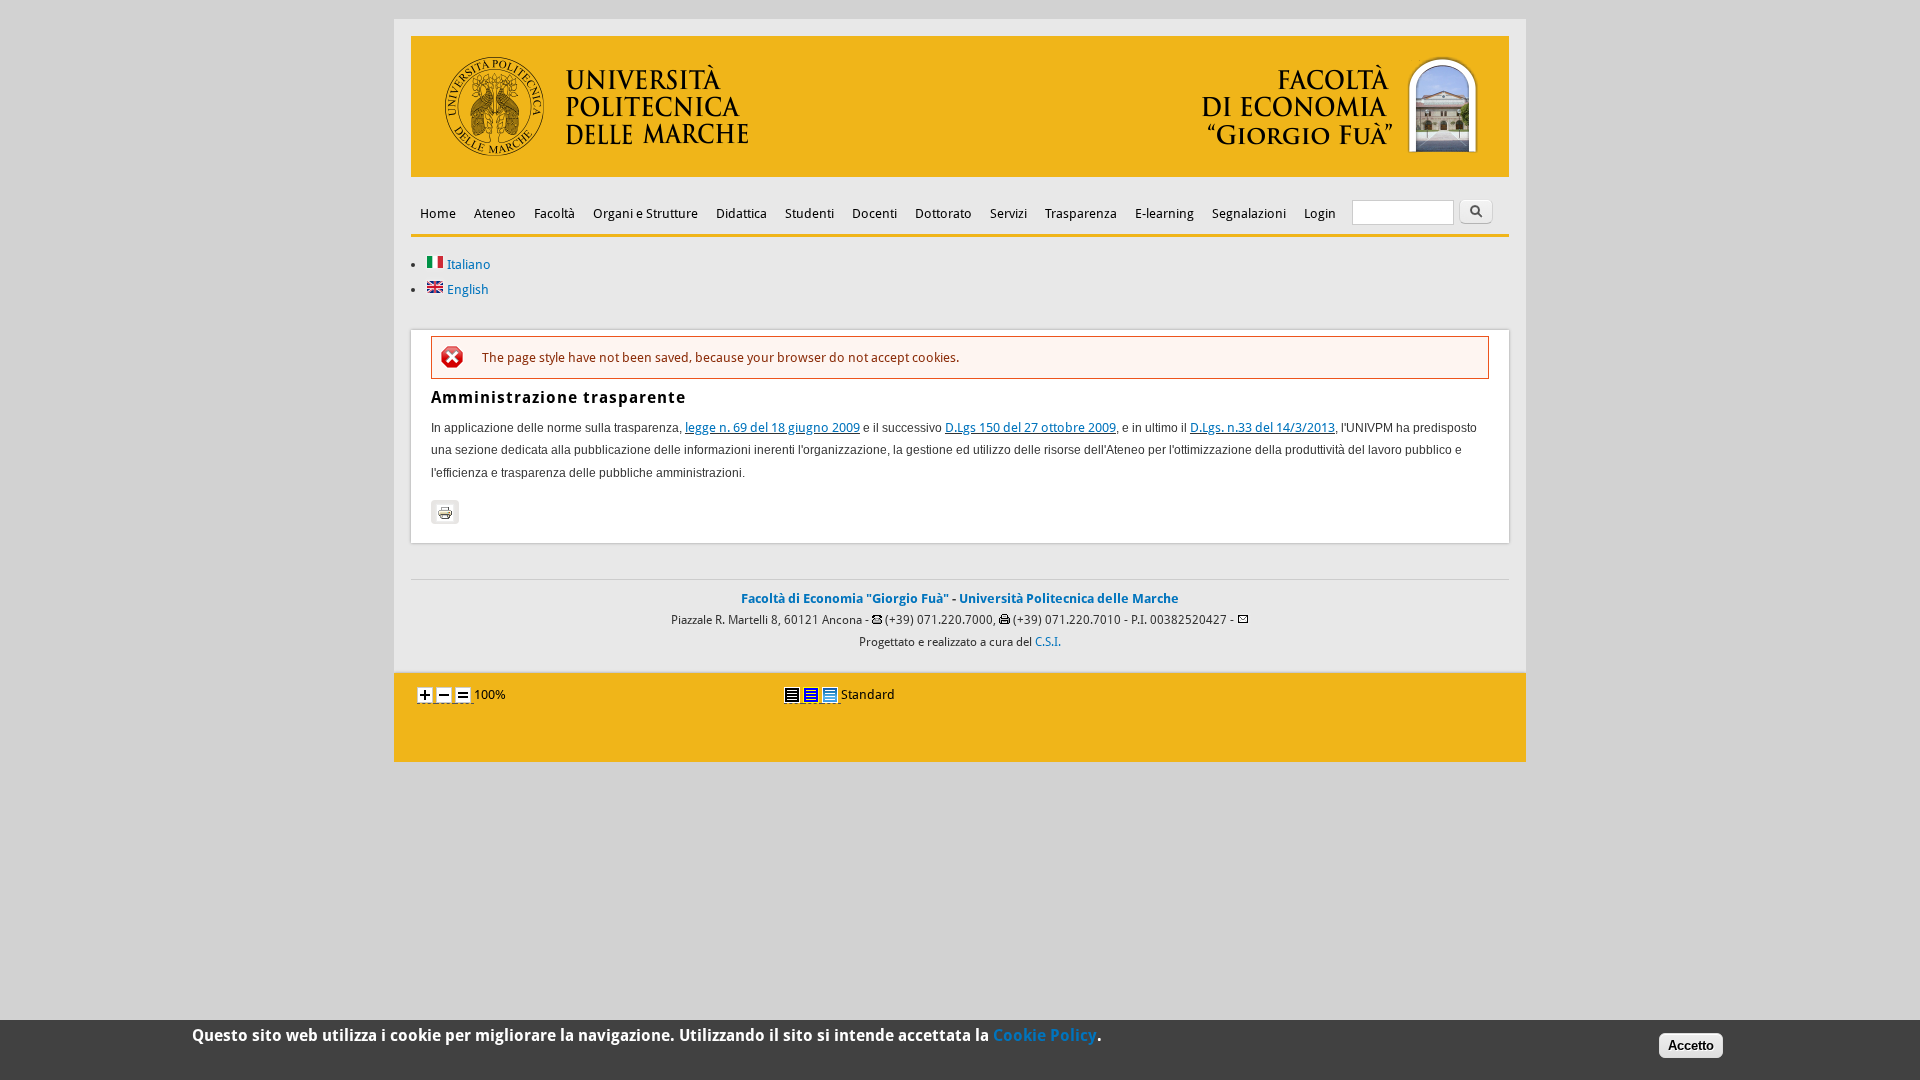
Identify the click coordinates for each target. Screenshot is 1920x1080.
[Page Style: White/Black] (792, 695)
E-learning (1164, 213)
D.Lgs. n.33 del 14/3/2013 (1262, 427)
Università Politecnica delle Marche (1069, 598)
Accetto (1691, 1045)
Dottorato (943, 213)
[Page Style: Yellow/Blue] (811, 695)
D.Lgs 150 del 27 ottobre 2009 (1030, 427)
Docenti (874, 213)
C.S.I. (1048, 642)
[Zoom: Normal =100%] (463, 695)
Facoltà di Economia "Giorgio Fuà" (845, 598)
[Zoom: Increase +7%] (425, 695)
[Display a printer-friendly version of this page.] (445, 512)
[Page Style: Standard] (830, 695)
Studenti (809, 213)
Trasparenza (1081, 213)
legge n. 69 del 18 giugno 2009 (772, 427)
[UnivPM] (960, 172)
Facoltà (554, 213)
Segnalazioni (1249, 213)
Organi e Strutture (645, 213)
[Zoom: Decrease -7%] (444, 695)
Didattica (741, 213)
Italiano (467, 264)
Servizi (1008, 213)
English (466, 289)
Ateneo (495, 213)
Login (1320, 213)
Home (438, 213)
